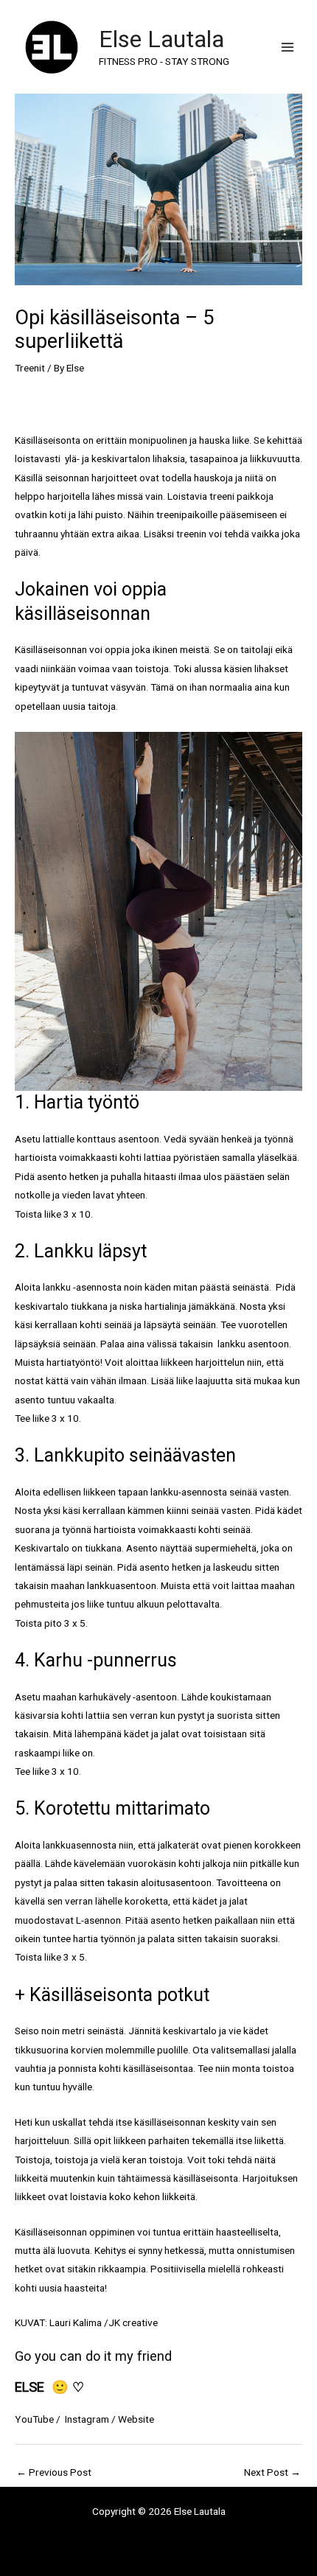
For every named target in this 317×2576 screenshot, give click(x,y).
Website (136, 2419)
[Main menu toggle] (288, 47)
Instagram (86, 2419)
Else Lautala (161, 39)
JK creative (133, 2322)
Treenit (30, 368)
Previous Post (54, 2472)
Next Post (272, 2472)
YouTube (34, 2419)
